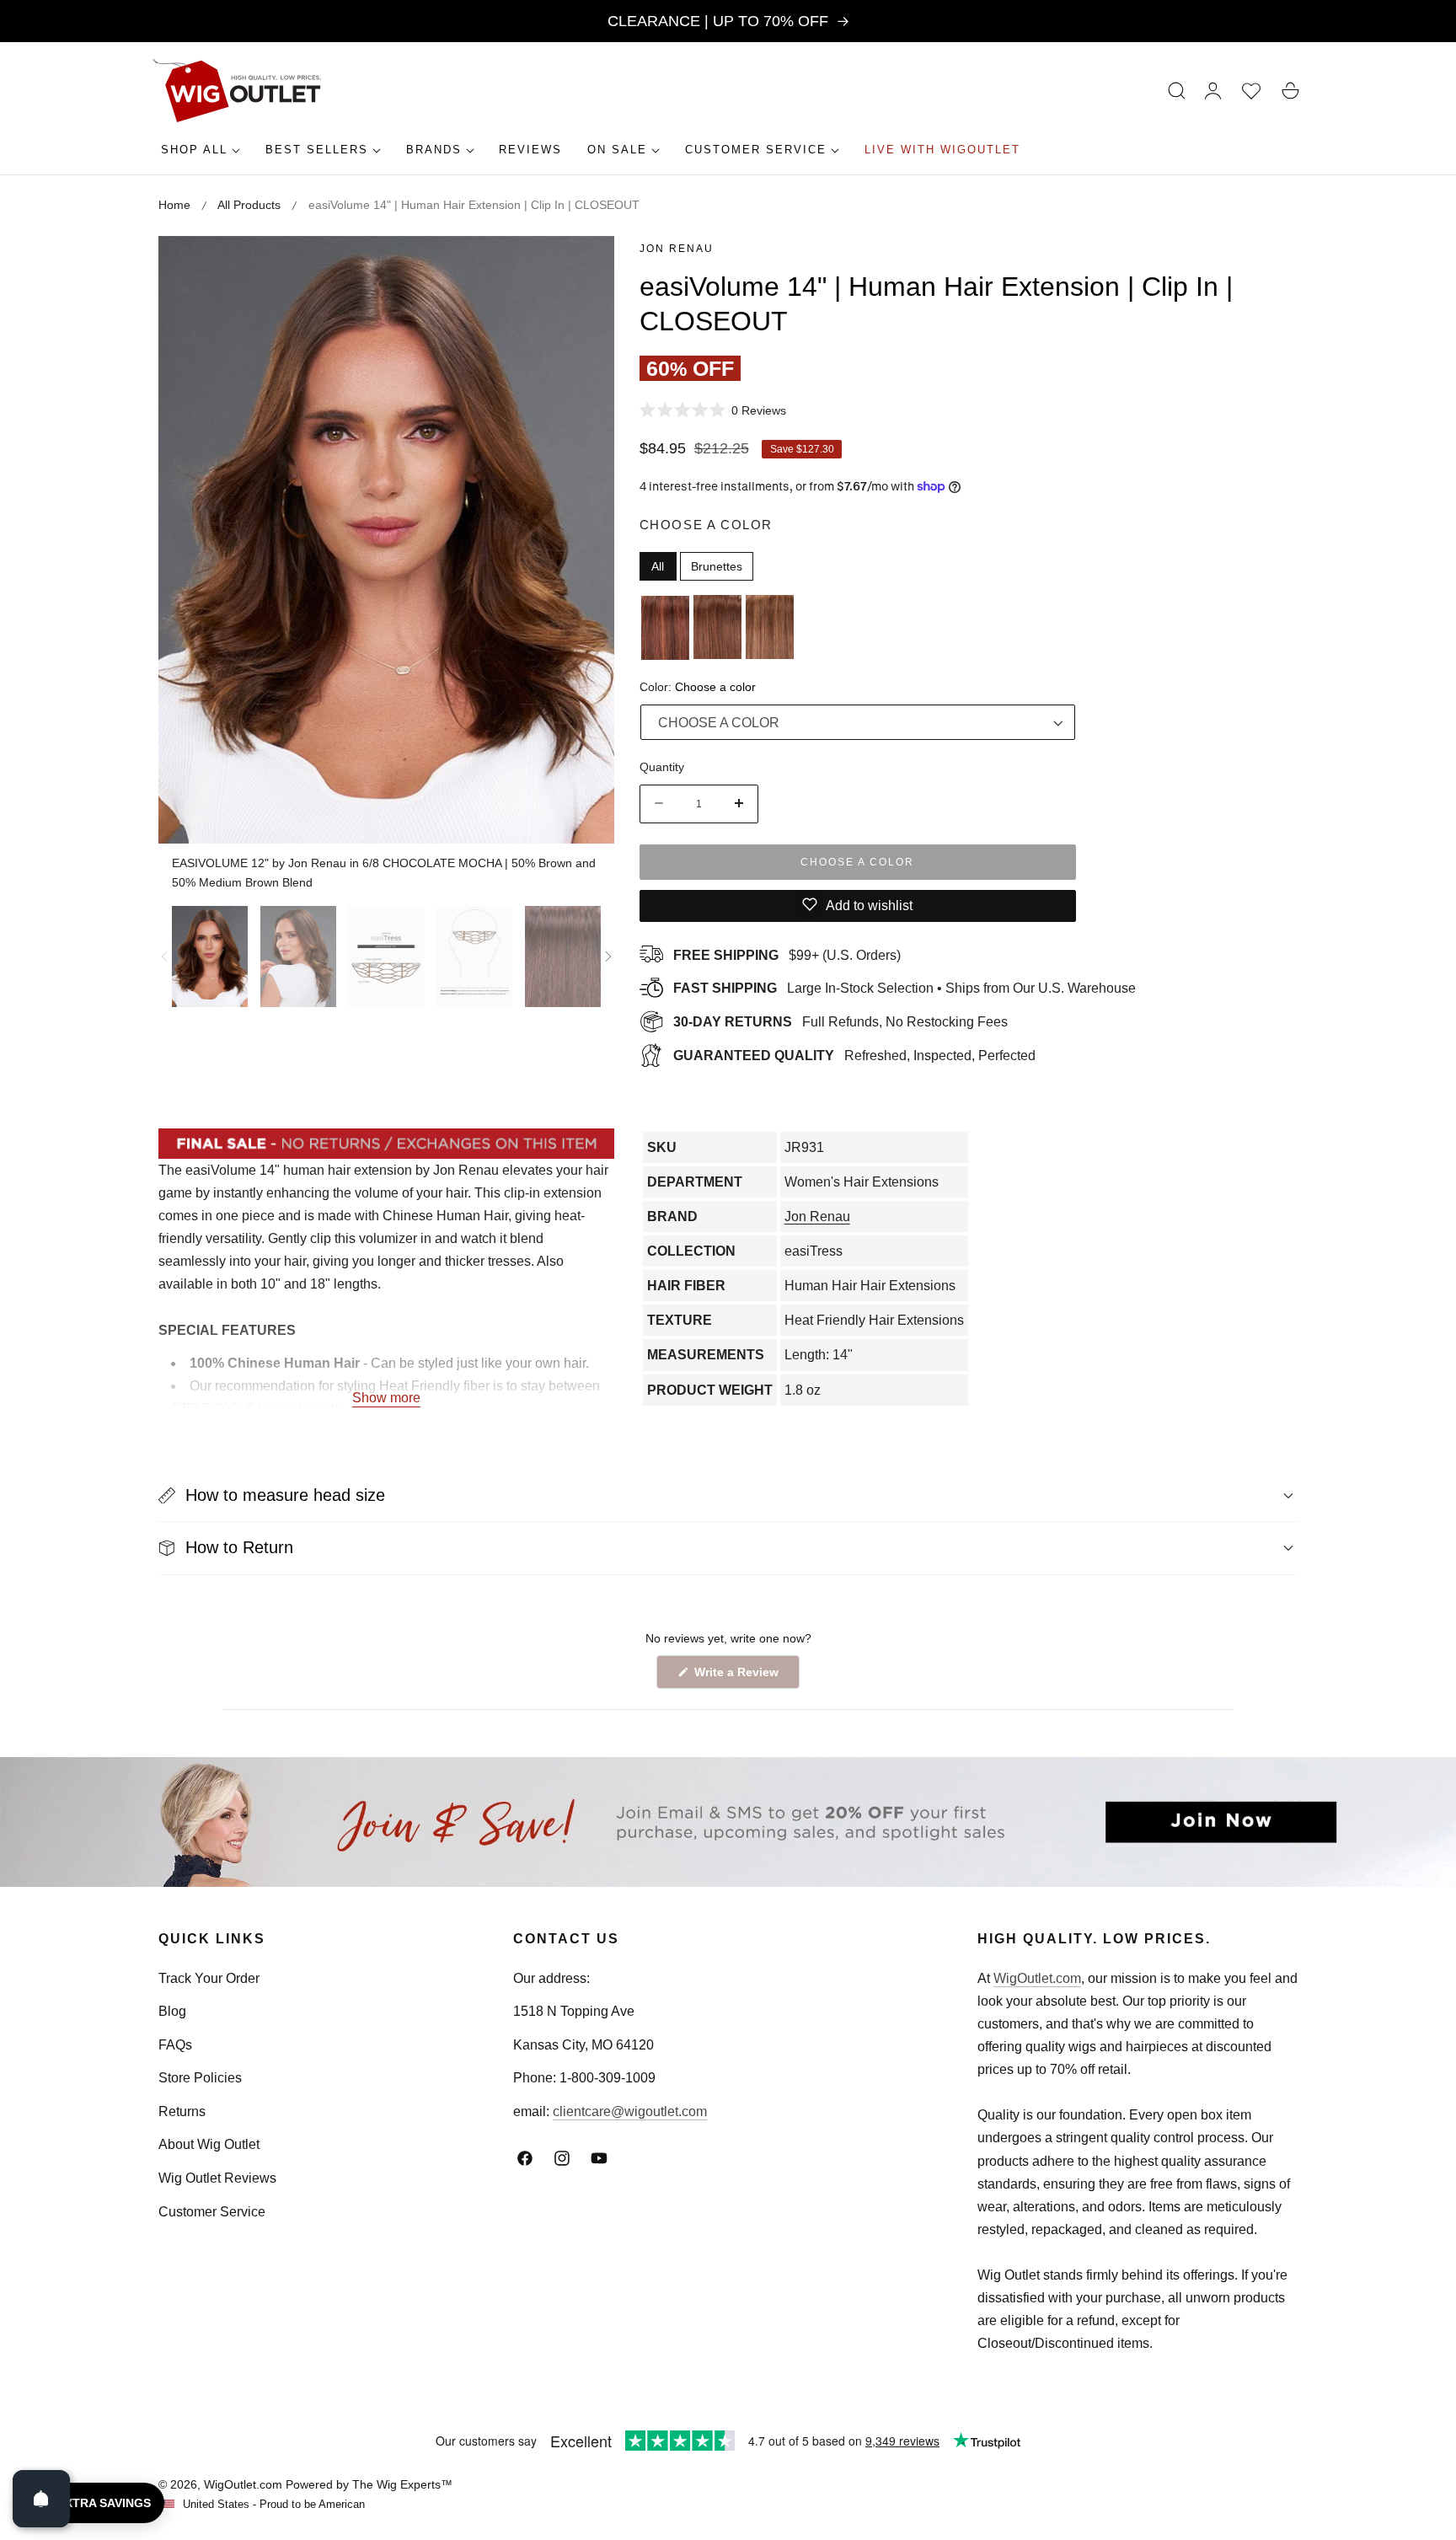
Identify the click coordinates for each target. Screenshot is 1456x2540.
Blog (172, 2011)
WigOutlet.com (1037, 1978)
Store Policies (200, 2078)
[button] (1177, 91)
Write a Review (739, 1677)
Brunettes (717, 565)
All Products (249, 205)
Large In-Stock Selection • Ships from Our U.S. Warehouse (905, 988)
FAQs (175, 2045)
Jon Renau (677, 249)
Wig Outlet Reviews (217, 2178)
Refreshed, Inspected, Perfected (854, 1055)
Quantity (662, 766)
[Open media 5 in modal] (583, 268)
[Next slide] (608, 957)
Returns (182, 2111)
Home (174, 205)
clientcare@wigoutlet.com (630, 2111)
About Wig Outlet (209, 2144)
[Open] (41, 2499)
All (658, 565)
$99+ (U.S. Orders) (787, 954)
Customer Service (212, 2212)
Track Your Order (209, 1978)
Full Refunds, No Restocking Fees (840, 1022)
